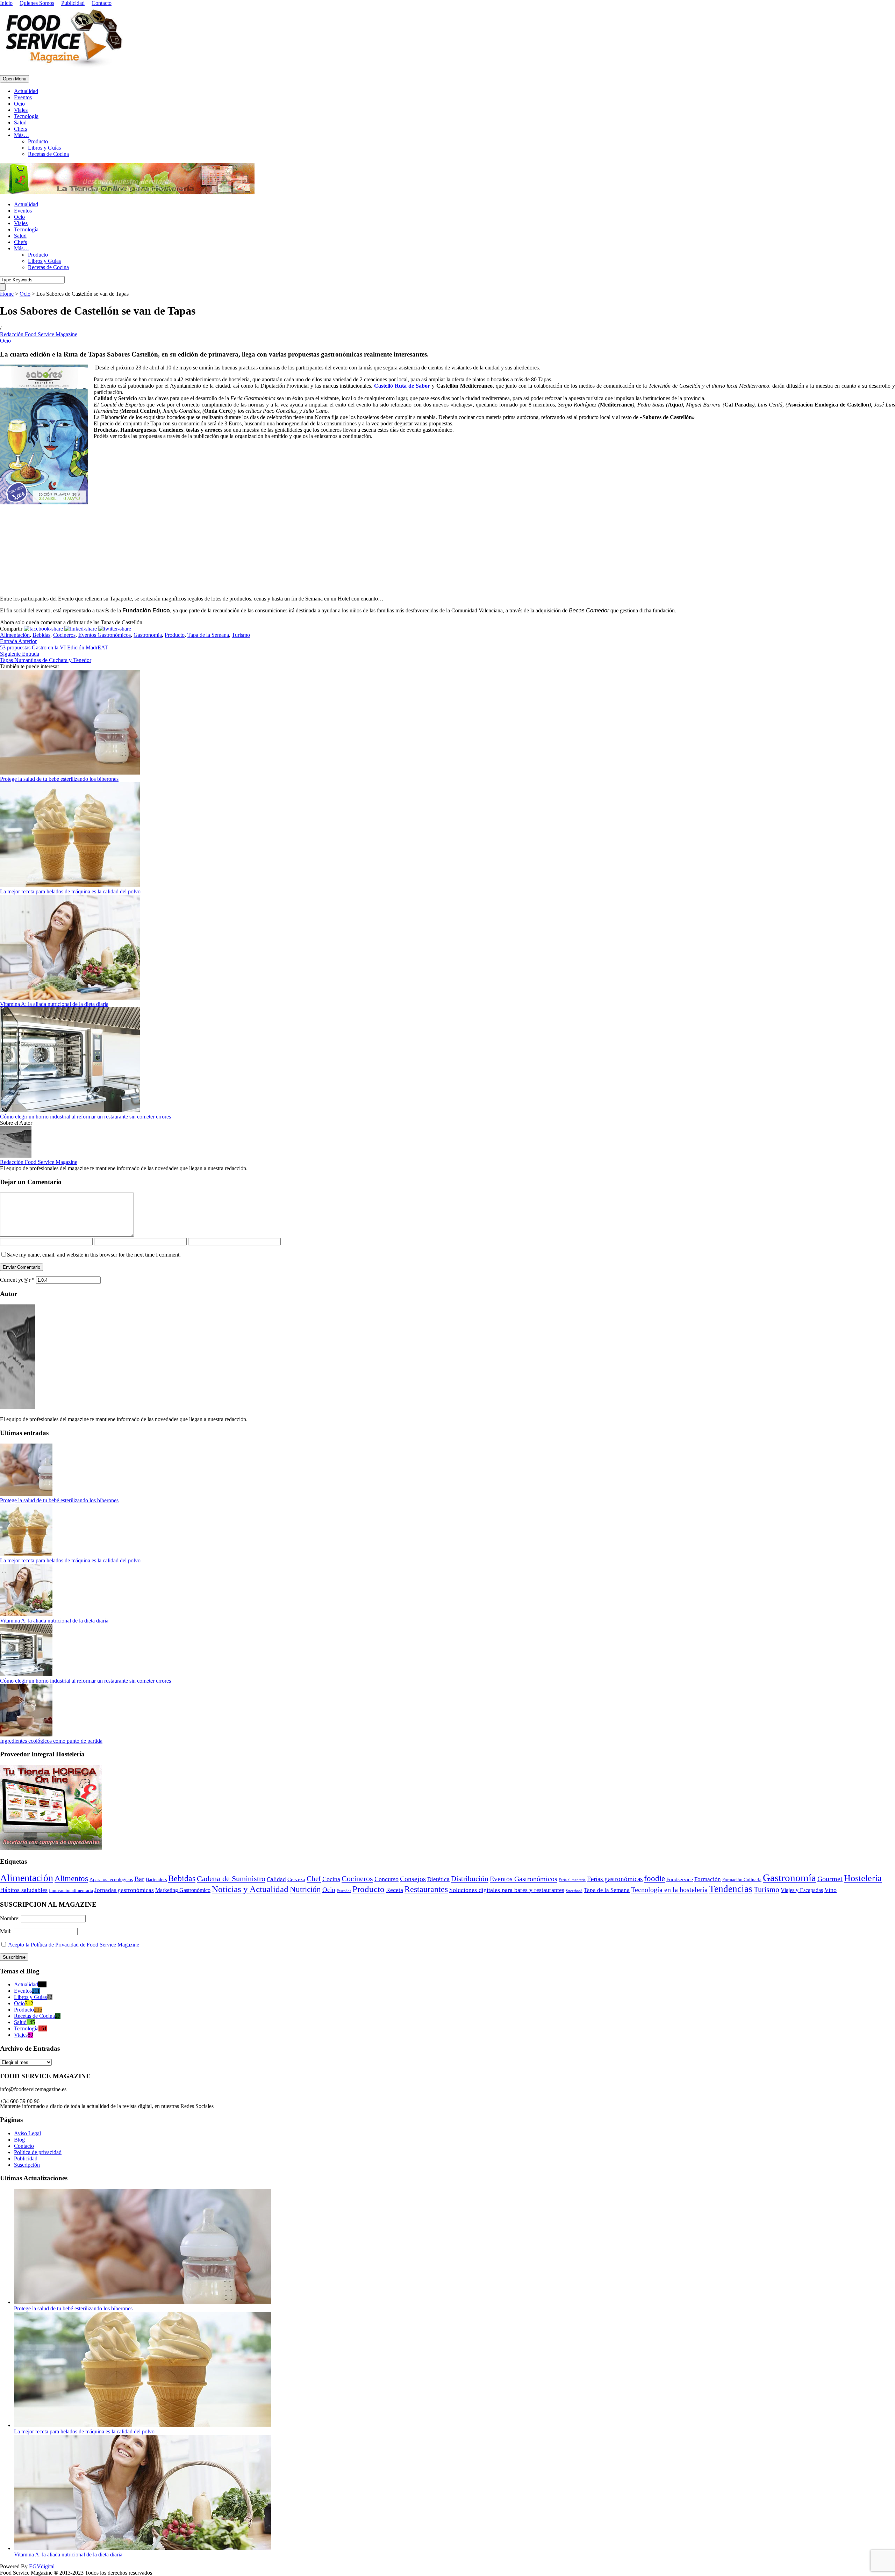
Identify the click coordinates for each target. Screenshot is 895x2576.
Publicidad (73, 3)
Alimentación (15, 635)
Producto (38, 141)
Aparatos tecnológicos (111, 1880)
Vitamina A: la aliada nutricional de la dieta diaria (54, 1004)
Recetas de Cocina (48, 154)
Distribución (470, 1879)
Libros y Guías (44, 148)
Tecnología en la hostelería (669, 1890)
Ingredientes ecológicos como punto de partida (51, 1741)
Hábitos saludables (24, 1890)
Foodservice (680, 1879)
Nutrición (305, 1889)
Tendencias (731, 1889)
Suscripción (27, 2165)
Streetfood (574, 1891)
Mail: (6, 1931)
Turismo (241, 635)
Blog (19, 2140)
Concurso (386, 1879)
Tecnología (26, 116)
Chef (314, 1879)
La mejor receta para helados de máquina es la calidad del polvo (70, 891)
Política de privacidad (38, 2152)
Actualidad (26, 91)
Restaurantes (426, 1889)
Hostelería (863, 1878)
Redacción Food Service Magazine (39, 334)
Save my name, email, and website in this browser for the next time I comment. (94, 1255)
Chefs (20, 129)
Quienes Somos (37, 3)
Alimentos (71, 1878)
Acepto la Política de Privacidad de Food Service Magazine (74, 1945)
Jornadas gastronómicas (124, 1890)
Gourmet (830, 1879)
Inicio (6, 3)
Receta (395, 1890)
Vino (830, 1890)
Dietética (438, 1879)
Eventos (23, 97)
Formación (708, 1879)
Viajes (21, 110)
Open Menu (15, 79)
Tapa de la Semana (208, 635)
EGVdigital (42, 2566)
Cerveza (296, 1879)
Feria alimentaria (572, 1880)
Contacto (102, 3)
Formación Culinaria (742, 1880)
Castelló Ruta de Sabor (402, 386)
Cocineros (64, 635)
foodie (654, 1879)
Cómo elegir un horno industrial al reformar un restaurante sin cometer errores (85, 1117)
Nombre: (10, 1918)
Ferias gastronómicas (615, 1879)
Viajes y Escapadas (802, 1890)
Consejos (413, 1879)
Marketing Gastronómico (183, 1890)
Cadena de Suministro (231, 1879)
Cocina (331, 1879)
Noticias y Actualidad (250, 1889)
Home (7, 294)
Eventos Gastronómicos (105, 635)
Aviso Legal (27, 2133)
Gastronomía (148, 635)
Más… (22, 135)
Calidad (276, 1879)
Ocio (19, 104)
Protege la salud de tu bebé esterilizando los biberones (59, 779)
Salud (20, 123)
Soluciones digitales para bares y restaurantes (507, 1890)
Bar (139, 1879)
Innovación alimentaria (71, 1890)
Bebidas (41, 635)
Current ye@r (17, 1280)
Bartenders (156, 1880)
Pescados (344, 1891)
